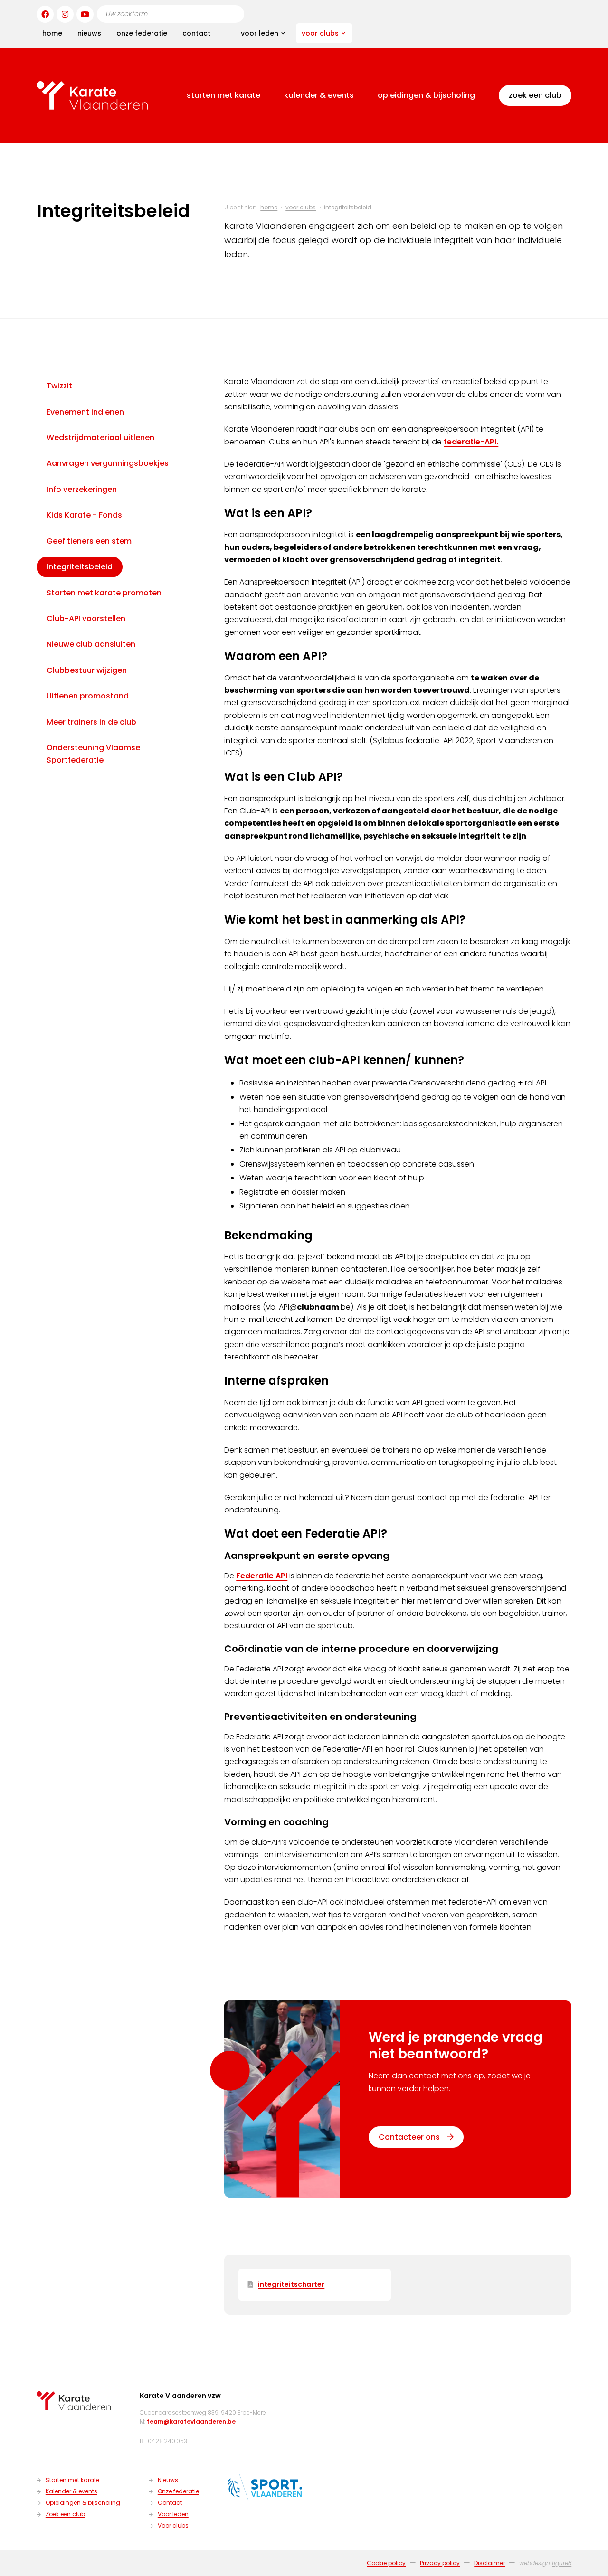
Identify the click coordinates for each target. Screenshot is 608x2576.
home (52, 33)
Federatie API (262, 1576)
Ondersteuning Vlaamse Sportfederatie (93, 754)
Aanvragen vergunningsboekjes (108, 463)
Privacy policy (440, 2563)
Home (269, 207)
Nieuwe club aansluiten (91, 644)
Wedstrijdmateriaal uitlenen (100, 438)
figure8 (562, 2563)
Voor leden (260, 33)
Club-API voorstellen (86, 618)
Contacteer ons (409, 2137)
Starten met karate (223, 95)
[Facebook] (45, 14)
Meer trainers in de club (91, 722)
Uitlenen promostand (88, 696)
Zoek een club (535, 95)
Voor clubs (320, 33)
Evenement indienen (85, 412)
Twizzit (59, 386)
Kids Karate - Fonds (84, 515)
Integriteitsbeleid (80, 567)
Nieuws (89, 33)
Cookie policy (386, 2563)
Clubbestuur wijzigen (87, 670)
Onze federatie (142, 33)
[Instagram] (65, 14)
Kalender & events (319, 95)
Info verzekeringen (82, 489)
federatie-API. (471, 442)
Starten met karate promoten (104, 592)
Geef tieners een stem (89, 541)
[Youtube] (85, 14)
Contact (196, 33)
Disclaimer (489, 2563)
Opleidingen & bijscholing (426, 95)
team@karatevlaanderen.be (191, 2421)
